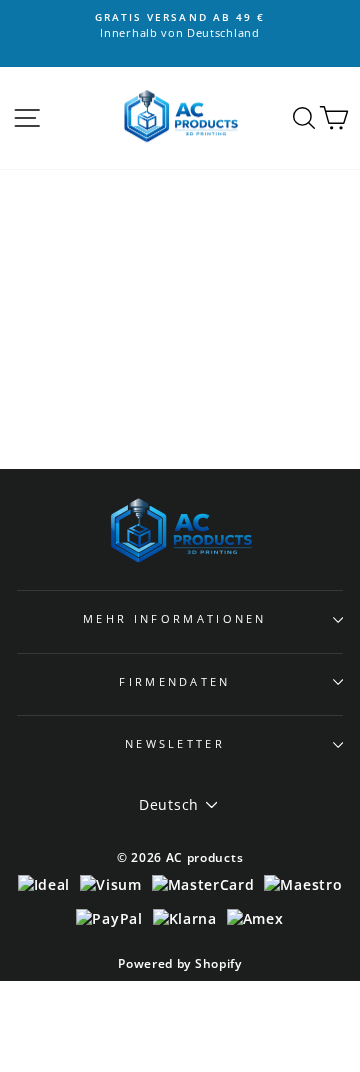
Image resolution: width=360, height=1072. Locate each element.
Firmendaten (174, 681)
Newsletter (175, 743)
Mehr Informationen (175, 618)
